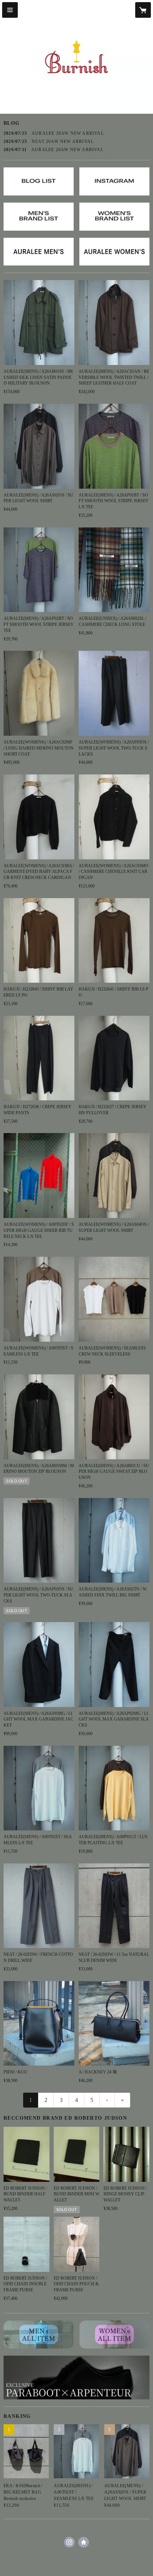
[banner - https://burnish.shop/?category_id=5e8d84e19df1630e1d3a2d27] (39, 2334)
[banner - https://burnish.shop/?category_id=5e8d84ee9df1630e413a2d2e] (114, 2334)
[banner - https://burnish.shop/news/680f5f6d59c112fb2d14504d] (114, 217)
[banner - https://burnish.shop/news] (39, 181)
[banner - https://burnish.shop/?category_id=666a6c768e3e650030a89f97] (76, 2378)
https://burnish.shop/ (84, 2542)
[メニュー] (10, 10)
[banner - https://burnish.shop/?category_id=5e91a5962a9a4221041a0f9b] (114, 252)
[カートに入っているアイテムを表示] (143, 10)
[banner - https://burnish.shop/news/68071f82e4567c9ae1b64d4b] (39, 217)
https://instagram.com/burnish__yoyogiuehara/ (69, 2542)
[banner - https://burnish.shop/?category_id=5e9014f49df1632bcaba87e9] (39, 252)
